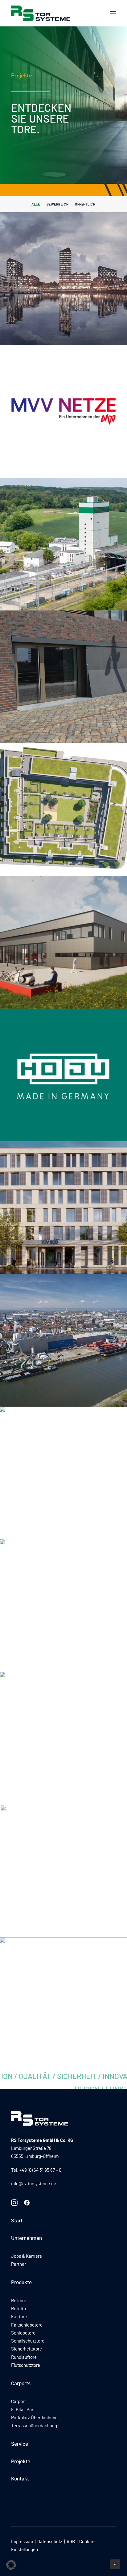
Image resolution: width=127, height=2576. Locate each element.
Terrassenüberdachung (34, 2426)
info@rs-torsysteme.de (34, 2184)
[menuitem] (36, 204)
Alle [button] (36, 204)
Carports (21, 2384)
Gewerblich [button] (58, 204)
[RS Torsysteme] (41, 13)
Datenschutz (50, 2542)
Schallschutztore (28, 2341)
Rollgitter (20, 2309)
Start (17, 2221)
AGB (71, 2542)
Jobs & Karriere (27, 2256)
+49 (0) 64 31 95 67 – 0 (40, 2170)
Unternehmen (27, 2238)
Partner (18, 2264)
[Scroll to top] (115, 2564)
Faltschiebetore (27, 2325)
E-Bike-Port (23, 2410)
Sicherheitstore (27, 2349)
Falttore (19, 2317)
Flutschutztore (26, 2365)
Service (20, 2444)
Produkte (21, 2282)
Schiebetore (23, 2333)
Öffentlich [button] (85, 204)
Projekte (21, 2462)
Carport (18, 2402)
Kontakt (20, 2479)
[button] (113, 13)
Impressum (22, 2542)
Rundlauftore (24, 2357)
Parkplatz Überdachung (34, 2418)
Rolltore (19, 2301)
